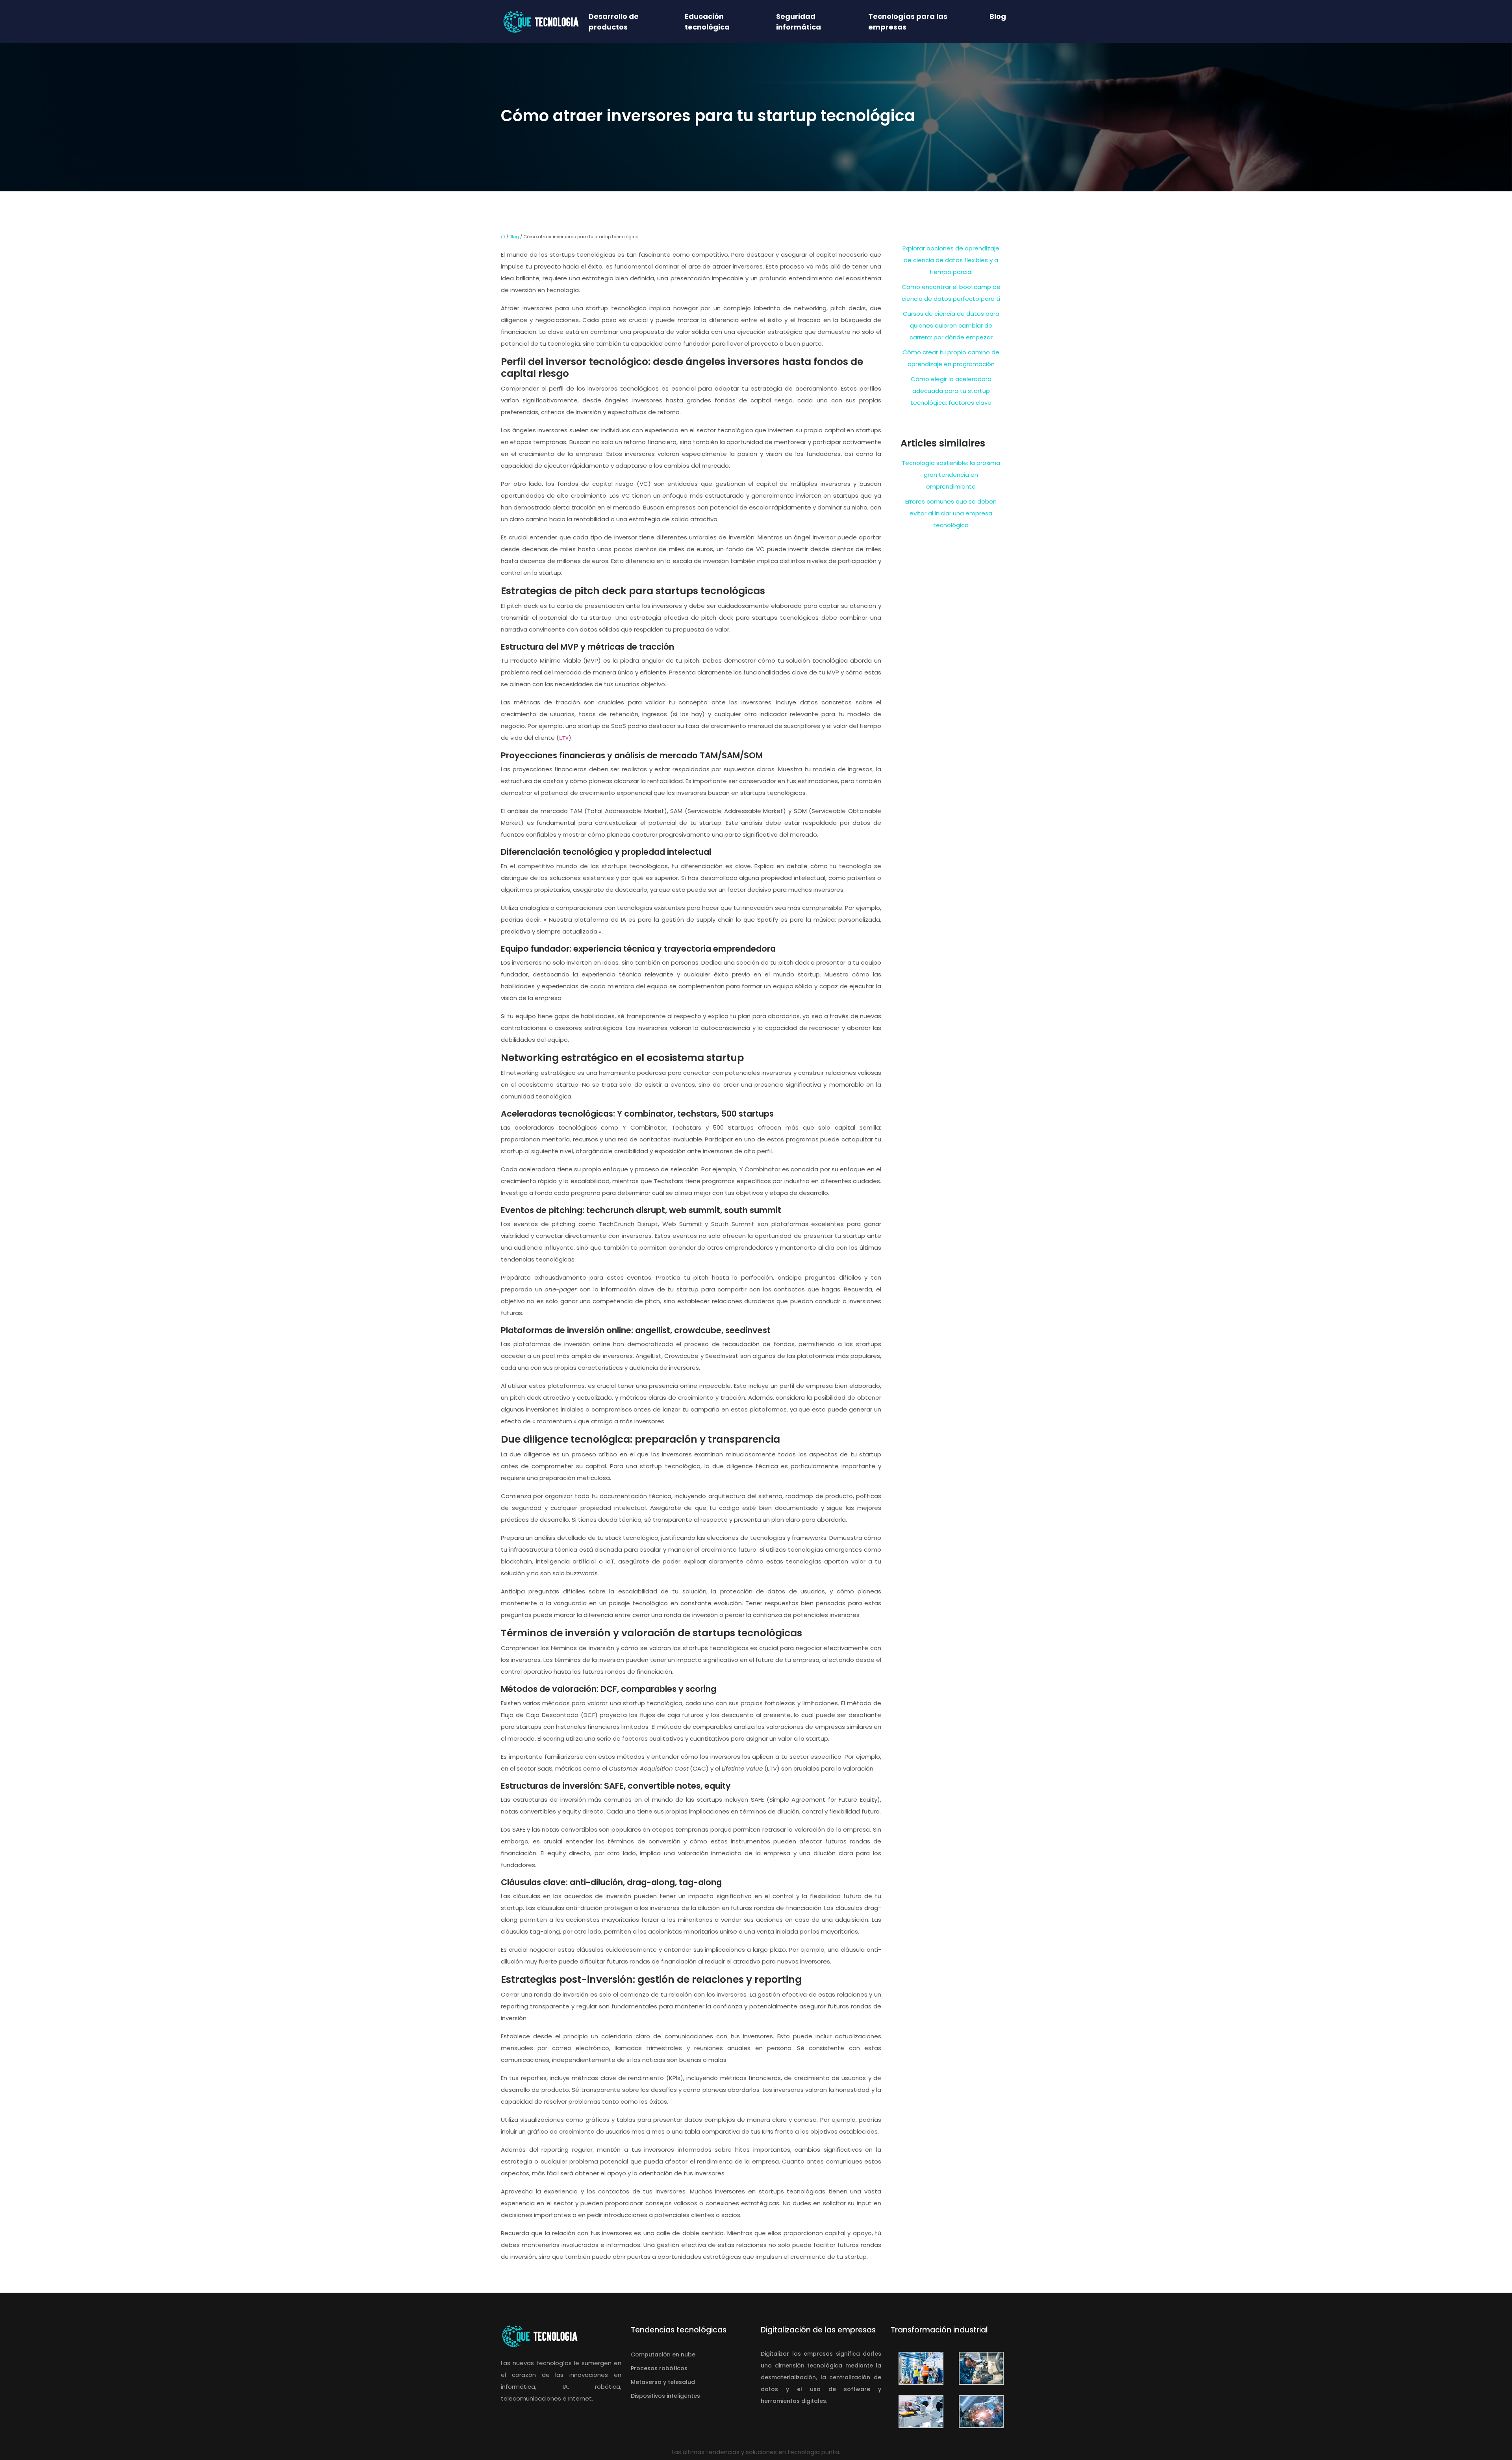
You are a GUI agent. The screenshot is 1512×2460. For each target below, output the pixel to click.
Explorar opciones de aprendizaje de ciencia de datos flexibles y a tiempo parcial (951, 260)
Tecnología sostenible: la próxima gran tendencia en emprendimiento (951, 475)
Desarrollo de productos (614, 22)
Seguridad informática (799, 22)
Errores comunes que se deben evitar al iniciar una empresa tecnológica (951, 513)
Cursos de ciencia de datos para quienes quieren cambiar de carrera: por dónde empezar (951, 325)
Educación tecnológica (707, 22)
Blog (998, 16)
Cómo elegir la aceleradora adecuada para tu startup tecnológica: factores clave (951, 391)
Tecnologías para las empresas (908, 22)
